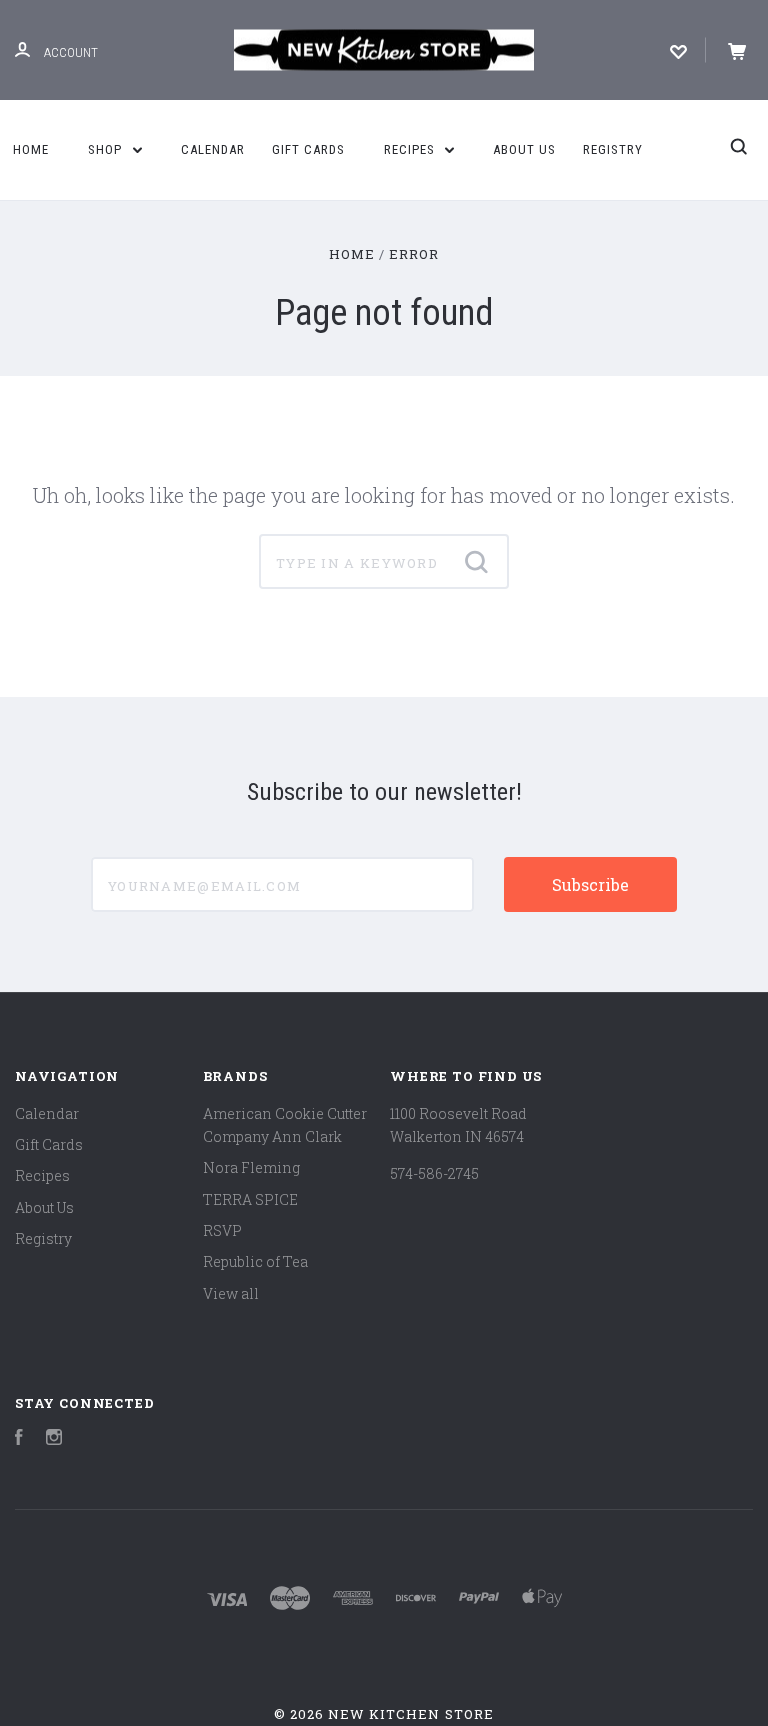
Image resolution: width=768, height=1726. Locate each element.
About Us (524, 149)
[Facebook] (19, 1439)
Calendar (213, 149)
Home (31, 149)
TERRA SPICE (250, 1199)
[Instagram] (54, 1439)
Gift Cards (308, 149)
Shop (107, 149)
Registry (613, 149)
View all (231, 1293)
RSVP (222, 1230)
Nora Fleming (251, 1167)
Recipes (411, 149)
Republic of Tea (255, 1261)
